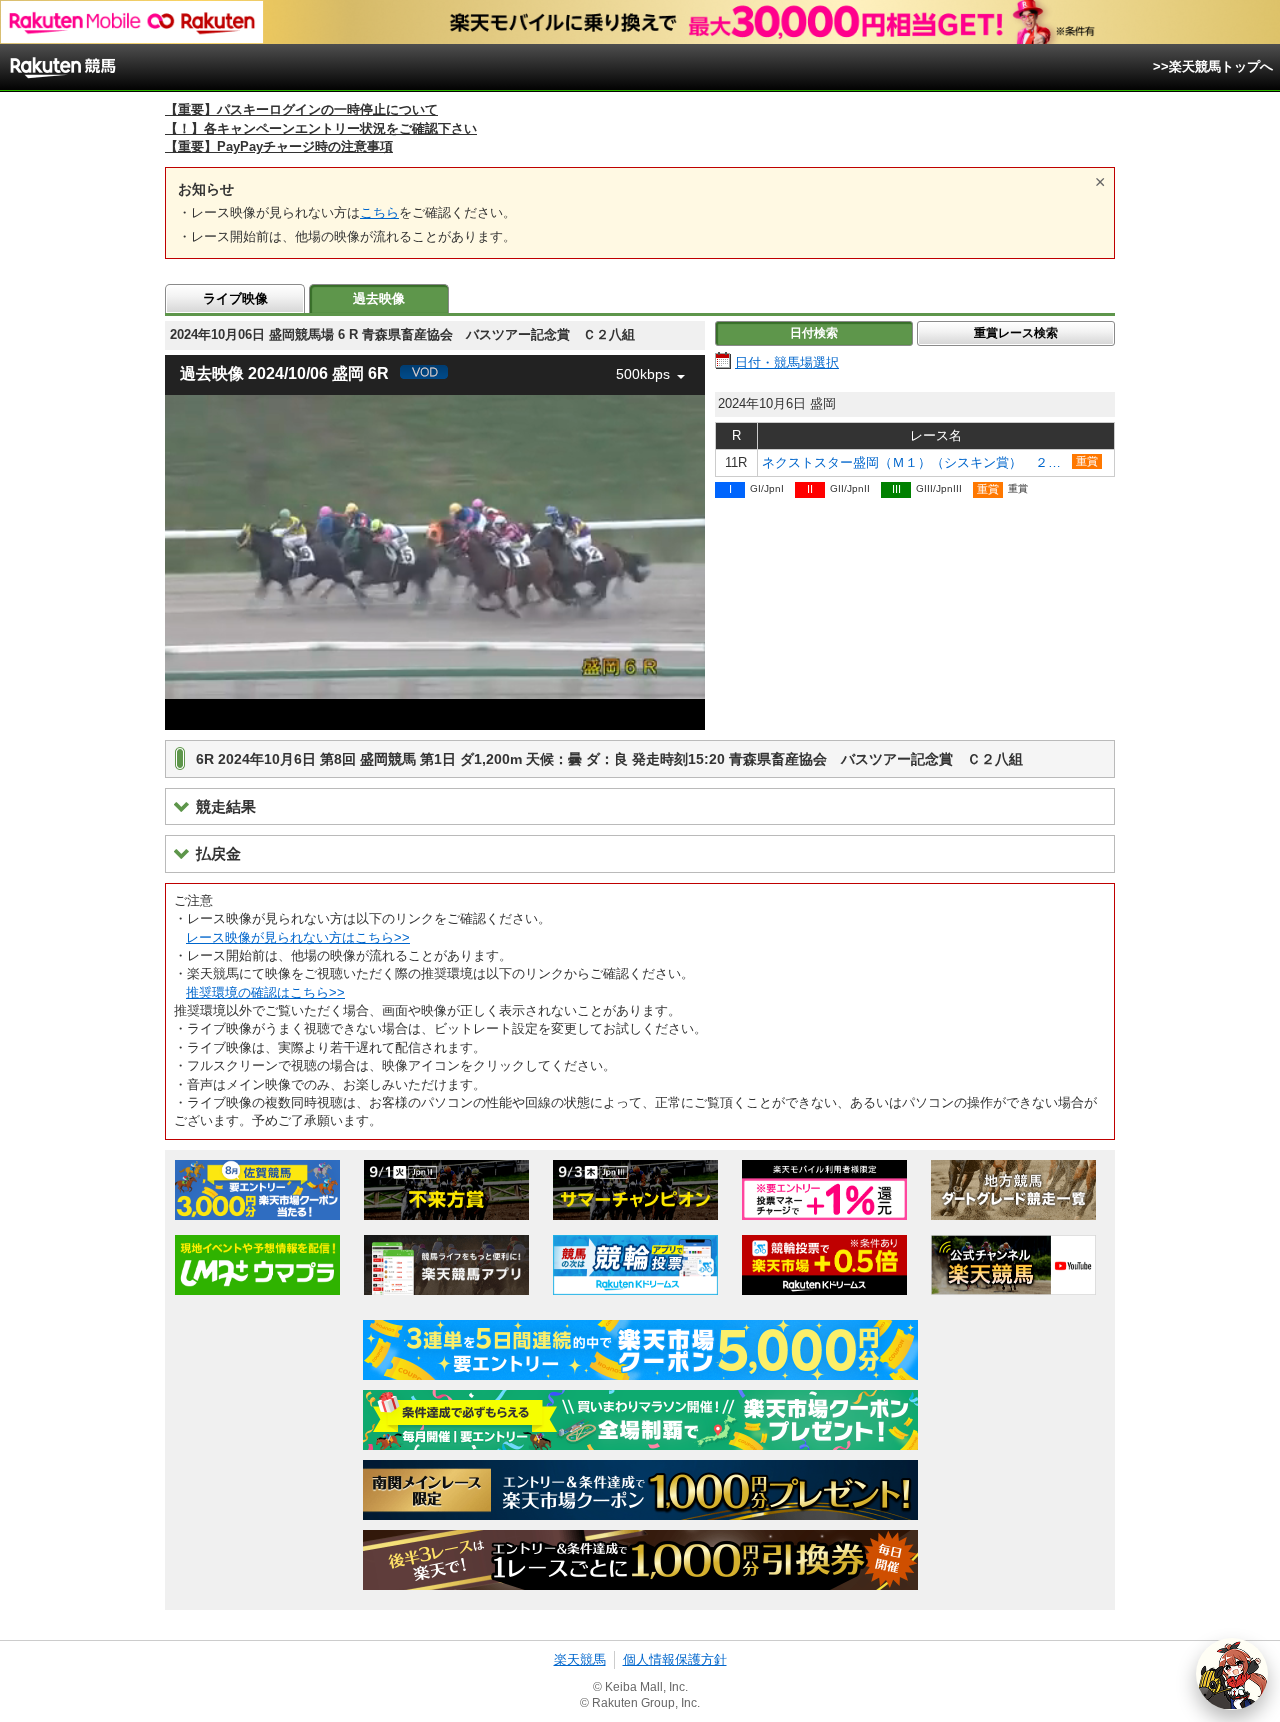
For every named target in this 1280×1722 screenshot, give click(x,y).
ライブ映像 (235, 298)
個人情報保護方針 (675, 1659)
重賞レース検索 (1016, 333)
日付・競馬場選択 (787, 362)
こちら (379, 212)
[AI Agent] (1232, 1674)
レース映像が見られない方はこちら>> (298, 937)
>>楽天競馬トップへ (1213, 66)
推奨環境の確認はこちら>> (265, 992)
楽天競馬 (580, 1659)
